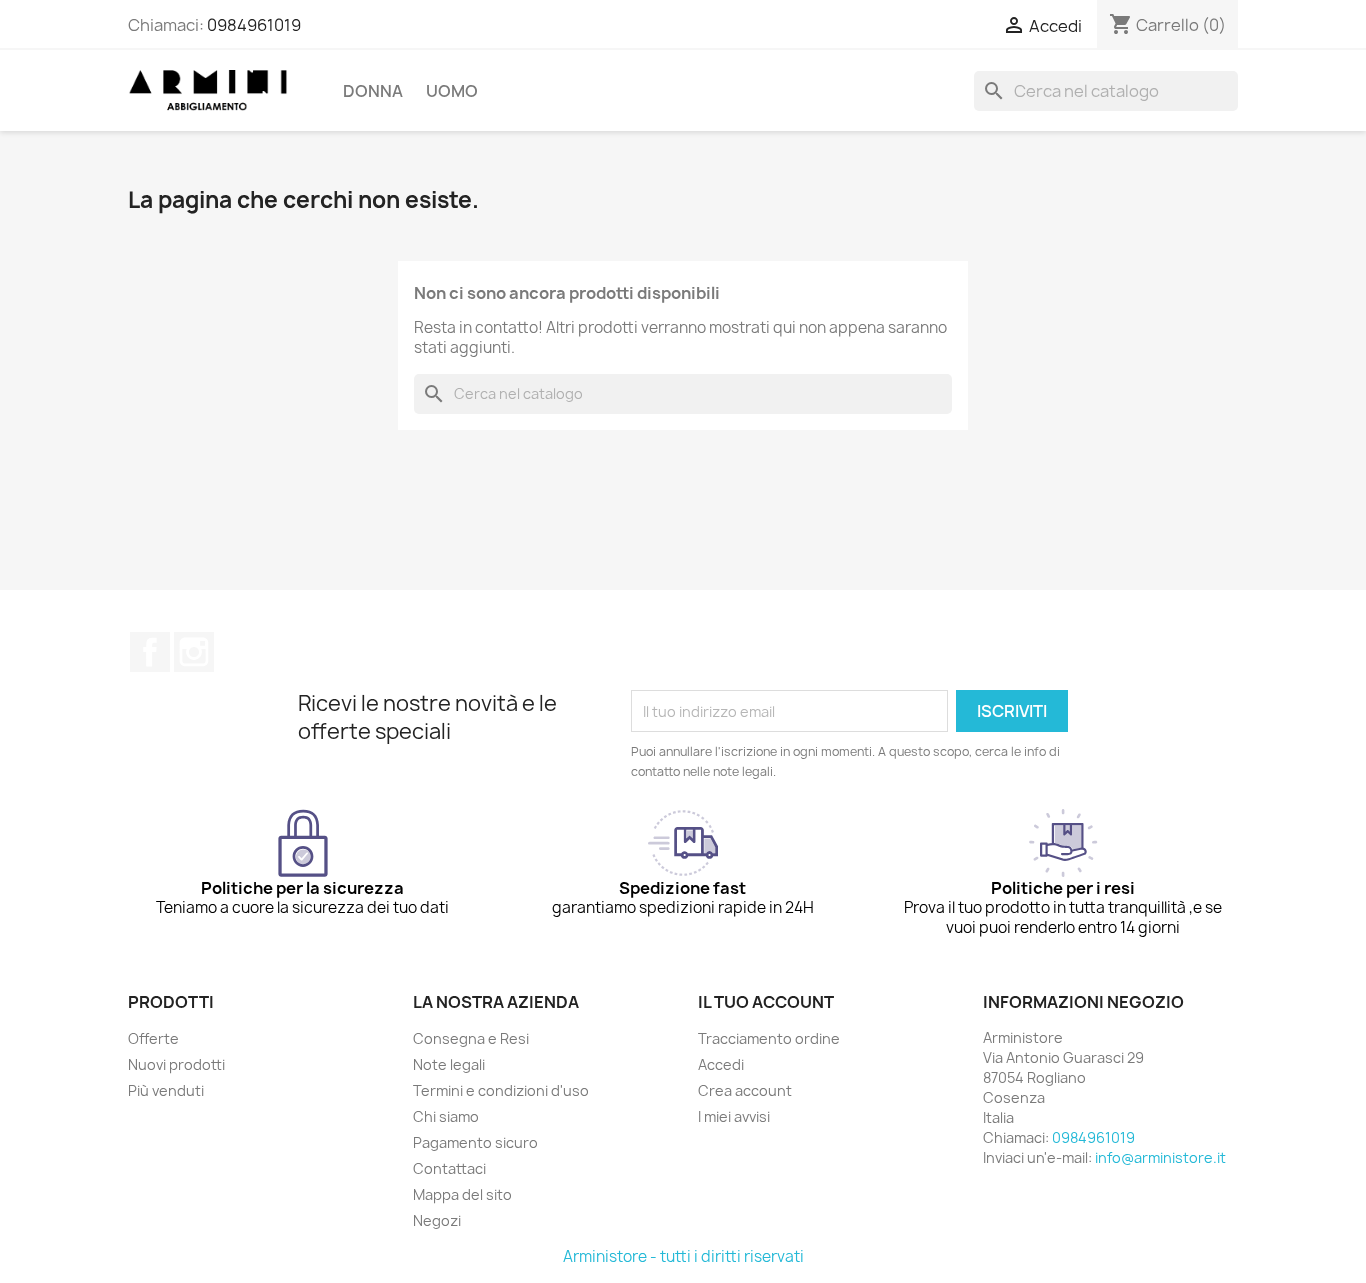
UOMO (452, 91)
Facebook (150, 652)
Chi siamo (446, 1116)
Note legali (449, 1064)
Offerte (153, 1038)
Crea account (745, 1090)
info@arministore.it (1160, 1157)
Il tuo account (766, 1002)
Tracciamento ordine (769, 1038)
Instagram (194, 652)
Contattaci (449, 1168)
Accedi (721, 1064)
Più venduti (166, 1090)
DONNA (373, 91)
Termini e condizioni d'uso (501, 1090)
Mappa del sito (462, 1194)
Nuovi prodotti (176, 1064)
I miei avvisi (734, 1116)
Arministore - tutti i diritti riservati (683, 1256)
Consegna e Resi (471, 1038)
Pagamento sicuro (475, 1142)
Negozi (437, 1220)
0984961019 (254, 25)
